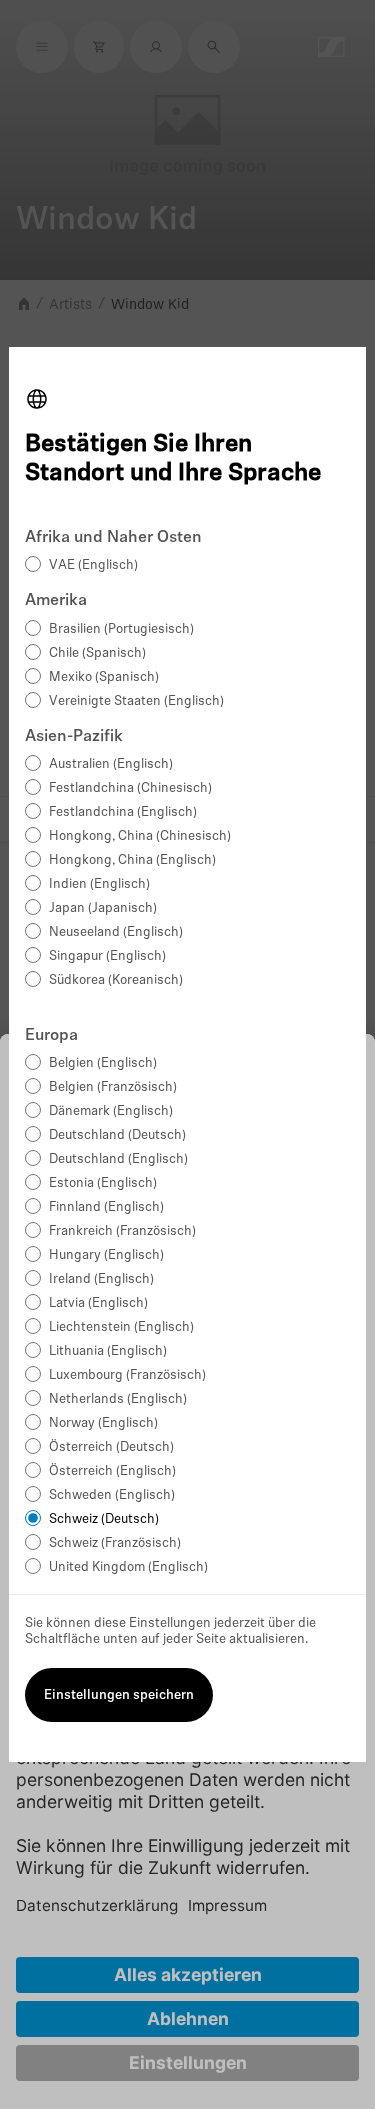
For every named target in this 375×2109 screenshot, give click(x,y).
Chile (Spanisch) (97, 653)
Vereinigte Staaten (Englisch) (136, 701)
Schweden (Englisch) (112, 1495)
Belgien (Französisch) (113, 1087)
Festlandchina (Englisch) (123, 812)
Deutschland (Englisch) (118, 1159)
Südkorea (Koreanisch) (116, 980)
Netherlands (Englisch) (118, 1399)
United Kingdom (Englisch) (128, 1567)
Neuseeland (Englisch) (116, 932)
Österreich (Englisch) (112, 1471)
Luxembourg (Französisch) (127, 1375)
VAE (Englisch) (93, 565)
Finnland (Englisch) (106, 1207)
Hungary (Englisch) (106, 1255)
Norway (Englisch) (103, 1423)
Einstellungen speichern (119, 1695)
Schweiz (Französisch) (115, 1543)
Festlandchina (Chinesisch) (130, 788)
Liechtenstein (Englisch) (121, 1327)
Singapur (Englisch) (107, 956)
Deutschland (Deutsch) (117, 1135)
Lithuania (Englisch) (108, 1351)
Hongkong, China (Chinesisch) (140, 836)
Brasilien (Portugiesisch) (121, 629)
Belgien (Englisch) (103, 1063)
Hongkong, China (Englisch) (132, 860)
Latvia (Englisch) (98, 1303)
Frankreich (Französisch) (122, 1231)
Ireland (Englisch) (101, 1279)
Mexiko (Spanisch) (104, 677)
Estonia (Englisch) (103, 1183)
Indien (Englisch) (99, 884)
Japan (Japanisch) (103, 908)
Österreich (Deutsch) (111, 1447)
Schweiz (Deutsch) (104, 1519)
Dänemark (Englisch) (111, 1111)
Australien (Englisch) (111, 764)
